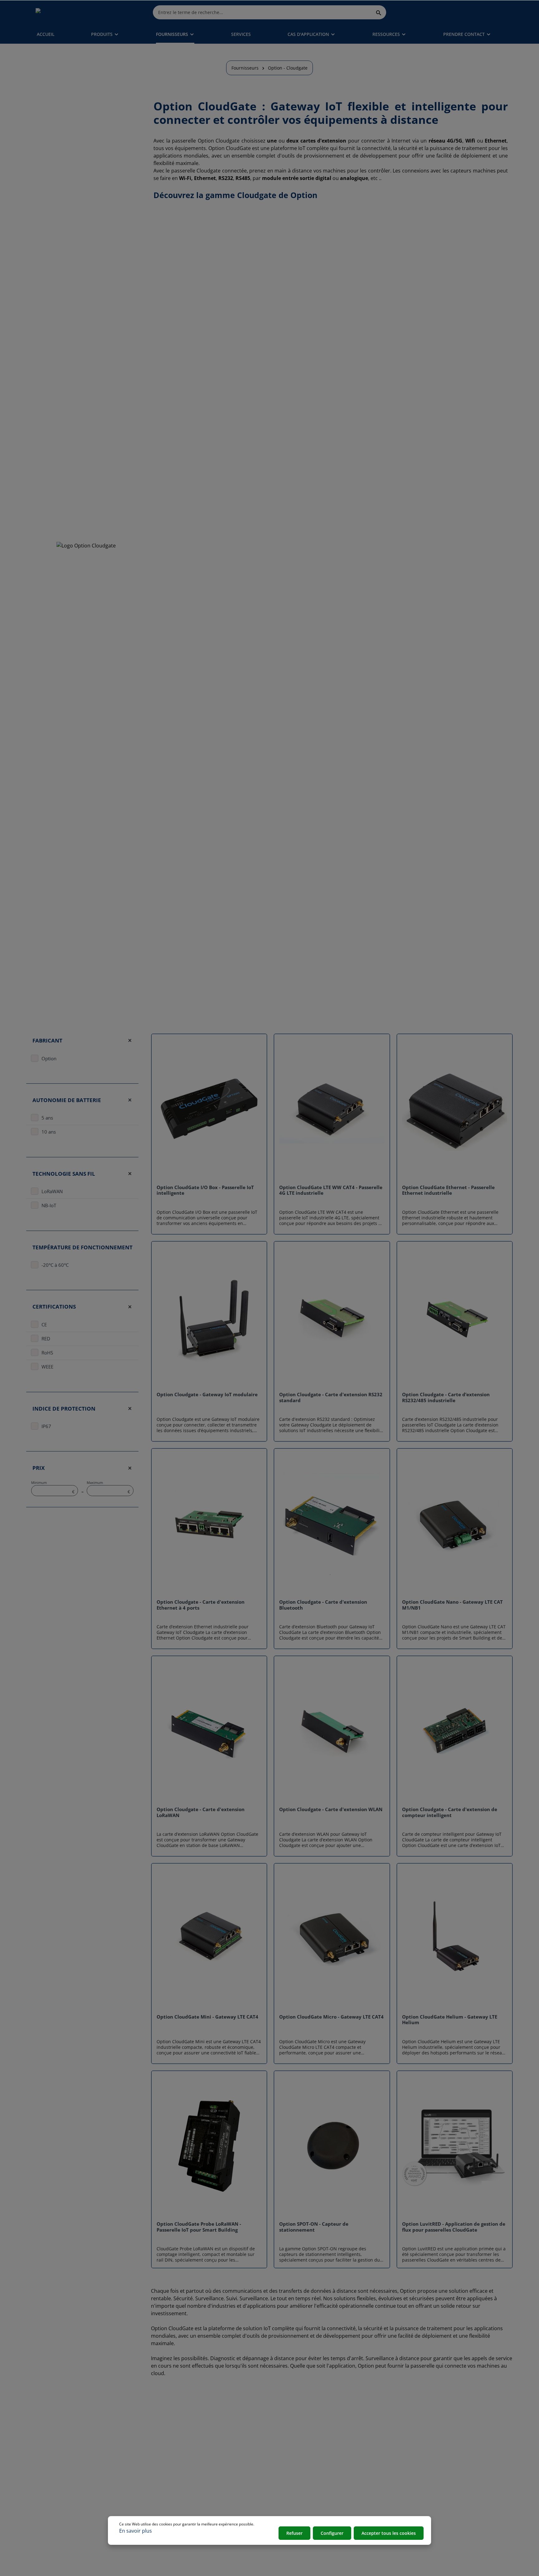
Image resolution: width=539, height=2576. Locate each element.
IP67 (46, 1426)
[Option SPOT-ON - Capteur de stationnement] (332, 2146)
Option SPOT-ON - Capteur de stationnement (314, 2227)
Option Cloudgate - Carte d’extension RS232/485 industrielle (446, 1397)
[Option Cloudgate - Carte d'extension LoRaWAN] (209, 1731)
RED (46, 1339)
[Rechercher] (379, 12)
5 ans (47, 1118)
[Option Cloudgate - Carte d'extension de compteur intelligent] (455, 1731)
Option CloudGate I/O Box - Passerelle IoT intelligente (205, 1190)
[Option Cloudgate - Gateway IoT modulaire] (209, 1317)
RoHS (47, 1353)
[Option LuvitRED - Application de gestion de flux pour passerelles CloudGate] (455, 2146)
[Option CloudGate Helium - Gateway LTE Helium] (455, 1939)
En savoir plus (136, 2531)
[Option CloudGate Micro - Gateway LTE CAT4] (332, 1939)
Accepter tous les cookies (389, 2533)
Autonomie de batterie (67, 1100)
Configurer (332, 2533)
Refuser (294, 2533)
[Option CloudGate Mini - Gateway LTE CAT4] (209, 1939)
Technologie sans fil (64, 1174)
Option (49, 1058)
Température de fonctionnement (83, 1247)
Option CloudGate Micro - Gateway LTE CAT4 (331, 2017)
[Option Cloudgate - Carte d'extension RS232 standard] (332, 1317)
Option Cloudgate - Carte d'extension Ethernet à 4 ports (201, 1605)
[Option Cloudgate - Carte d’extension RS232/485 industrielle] (455, 1317)
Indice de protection (64, 1408)
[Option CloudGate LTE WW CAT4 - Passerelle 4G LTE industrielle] (332, 1109)
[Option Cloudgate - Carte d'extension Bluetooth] (332, 1524)
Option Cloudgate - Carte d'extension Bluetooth (323, 1605)
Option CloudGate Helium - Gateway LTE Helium (450, 2020)
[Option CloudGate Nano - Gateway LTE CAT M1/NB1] (455, 1524)
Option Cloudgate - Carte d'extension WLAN (331, 1809)
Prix (39, 1468)
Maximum (108, 1487)
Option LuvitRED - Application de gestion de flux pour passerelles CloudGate (454, 2227)
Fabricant (47, 1040)
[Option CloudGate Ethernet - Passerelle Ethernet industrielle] (455, 1109)
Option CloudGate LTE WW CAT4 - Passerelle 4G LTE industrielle (331, 1190)
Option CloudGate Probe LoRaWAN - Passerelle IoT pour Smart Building (199, 2227)
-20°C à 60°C (55, 1265)
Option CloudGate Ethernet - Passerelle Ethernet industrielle (448, 1190)
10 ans (49, 1132)
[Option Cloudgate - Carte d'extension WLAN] (332, 1731)
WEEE (47, 1367)
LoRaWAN (52, 1191)
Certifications (54, 1307)
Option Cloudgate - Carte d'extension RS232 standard (331, 1397)
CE (44, 1324)
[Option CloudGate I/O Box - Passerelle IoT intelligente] (209, 1109)
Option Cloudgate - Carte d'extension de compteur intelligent (450, 1812)
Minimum (53, 1487)
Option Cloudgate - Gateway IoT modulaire (207, 1395)
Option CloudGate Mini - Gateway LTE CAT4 (207, 2017)
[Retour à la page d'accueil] (65, 12)
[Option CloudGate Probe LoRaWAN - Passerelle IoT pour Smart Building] (209, 2146)
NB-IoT (49, 1205)
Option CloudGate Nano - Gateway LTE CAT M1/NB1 (452, 1605)
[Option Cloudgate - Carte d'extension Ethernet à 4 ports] (209, 1524)
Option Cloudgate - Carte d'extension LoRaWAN (201, 1812)
